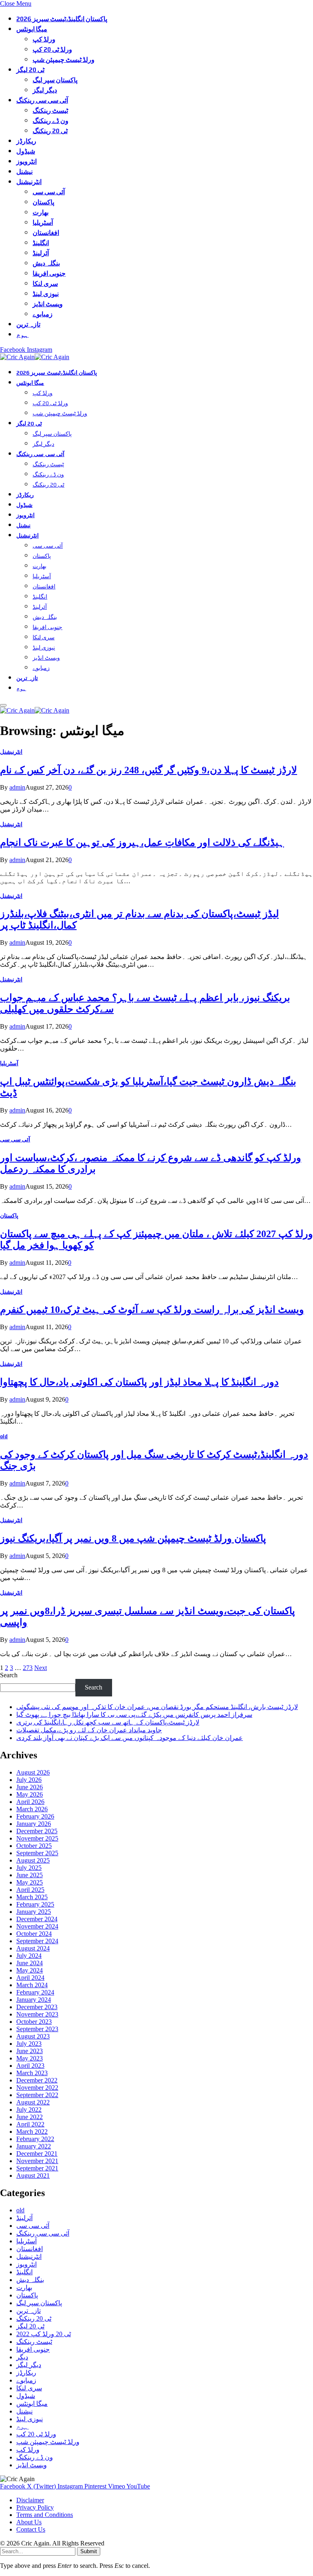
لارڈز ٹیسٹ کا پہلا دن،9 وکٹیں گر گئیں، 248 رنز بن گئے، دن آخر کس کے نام (149, 770)
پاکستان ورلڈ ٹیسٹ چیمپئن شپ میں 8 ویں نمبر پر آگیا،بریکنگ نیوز (133, 1538)
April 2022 (30, 2124)
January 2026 (34, 1824)
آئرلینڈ (41, 253)
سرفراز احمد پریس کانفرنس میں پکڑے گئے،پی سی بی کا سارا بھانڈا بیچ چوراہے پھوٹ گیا (134, 1715)
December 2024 (37, 1919)
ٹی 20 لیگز (30, 70)
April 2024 (30, 1978)
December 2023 (37, 2007)
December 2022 (37, 2080)
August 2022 (33, 2102)
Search (9, 1675)
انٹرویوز (26, 161)
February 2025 (35, 1904)
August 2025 (33, 1860)
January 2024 (34, 2000)
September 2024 (37, 1941)
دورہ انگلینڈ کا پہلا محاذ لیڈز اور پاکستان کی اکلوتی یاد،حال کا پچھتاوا (139, 1382)
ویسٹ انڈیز (48, 304)
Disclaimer (30, 2500)
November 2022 (37, 2088)
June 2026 (30, 1787)
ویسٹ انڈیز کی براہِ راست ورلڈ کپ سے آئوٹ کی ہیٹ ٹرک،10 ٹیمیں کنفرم (152, 1310)
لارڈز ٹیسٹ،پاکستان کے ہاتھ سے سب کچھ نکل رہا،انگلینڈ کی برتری (108, 1722)
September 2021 (37, 2168)
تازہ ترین (28, 324)
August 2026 (33, 1772)
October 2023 (34, 2022)
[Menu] (3, 705)
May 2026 (30, 1794)
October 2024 (34, 1934)
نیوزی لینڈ (46, 294)
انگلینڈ (41, 243)
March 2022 (32, 2132)
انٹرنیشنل (29, 182)
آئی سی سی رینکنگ (42, 100)
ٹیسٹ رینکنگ (50, 111)
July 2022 (29, 2110)
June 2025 (30, 1875)
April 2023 (30, 2066)
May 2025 (30, 1882)
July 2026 (29, 1780)
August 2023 (33, 2036)
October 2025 (34, 1846)
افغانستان (46, 233)
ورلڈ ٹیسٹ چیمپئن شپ (64, 60)
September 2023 (37, 2029)
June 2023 (30, 2051)
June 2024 (30, 1963)
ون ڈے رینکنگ (51, 121)
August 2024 (33, 1948)
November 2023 (37, 2014)
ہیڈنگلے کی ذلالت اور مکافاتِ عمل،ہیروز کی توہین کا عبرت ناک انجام (142, 843)
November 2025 (37, 1838)
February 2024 (35, 1992)
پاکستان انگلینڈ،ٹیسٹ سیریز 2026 (62, 19)
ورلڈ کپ (44, 39)
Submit (89, 2551)
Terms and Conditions (45, 2515)
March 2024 (32, 1985)
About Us (29, 2522)
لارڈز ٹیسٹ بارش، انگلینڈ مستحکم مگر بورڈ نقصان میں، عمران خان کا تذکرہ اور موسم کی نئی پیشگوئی (157, 1707)
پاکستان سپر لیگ (55, 80)
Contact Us (31, 2529)
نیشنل (24, 172)
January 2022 (34, 2146)
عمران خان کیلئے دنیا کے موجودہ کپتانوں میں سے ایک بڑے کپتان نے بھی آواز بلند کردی (130, 1738)
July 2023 (29, 2044)
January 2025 (34, 1912)
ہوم (22, 335)
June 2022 (30, 2117)
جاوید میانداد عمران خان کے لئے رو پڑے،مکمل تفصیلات (89, 1730)
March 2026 (32, 1809)
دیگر (22, 2357)
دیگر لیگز (45, 90)
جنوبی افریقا (49, 273)
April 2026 (30, 1802)
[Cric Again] (36, 357)
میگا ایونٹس (32, 29)
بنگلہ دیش (46, 263)
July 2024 (29, 1956)
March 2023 (32, 2073)
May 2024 (30, 1970)
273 (28, 1668)
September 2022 (37, 2095)
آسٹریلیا (43, 223)
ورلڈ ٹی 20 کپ (52, 49)
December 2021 (37, 2154)
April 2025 (30, 1890)
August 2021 (33, 2176)
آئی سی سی (49, 192)
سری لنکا (45, 284)
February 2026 (35, 1816)
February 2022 (35, 2139)
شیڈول (26, 151)
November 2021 (37, 2161)
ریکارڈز (26, 141)
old (4, 1436)
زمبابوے (43, 314)
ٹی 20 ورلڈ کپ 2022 (44, 2334)
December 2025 (37, 1831)
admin (17, 787)
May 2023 (30, 2058)
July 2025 (29, 1868)
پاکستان (43, 202)
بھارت (41, 212)
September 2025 (37, 1853)
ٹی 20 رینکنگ (50, 131)
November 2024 (37, 1926)
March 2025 (32, 1897)
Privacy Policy (35, 2507)
